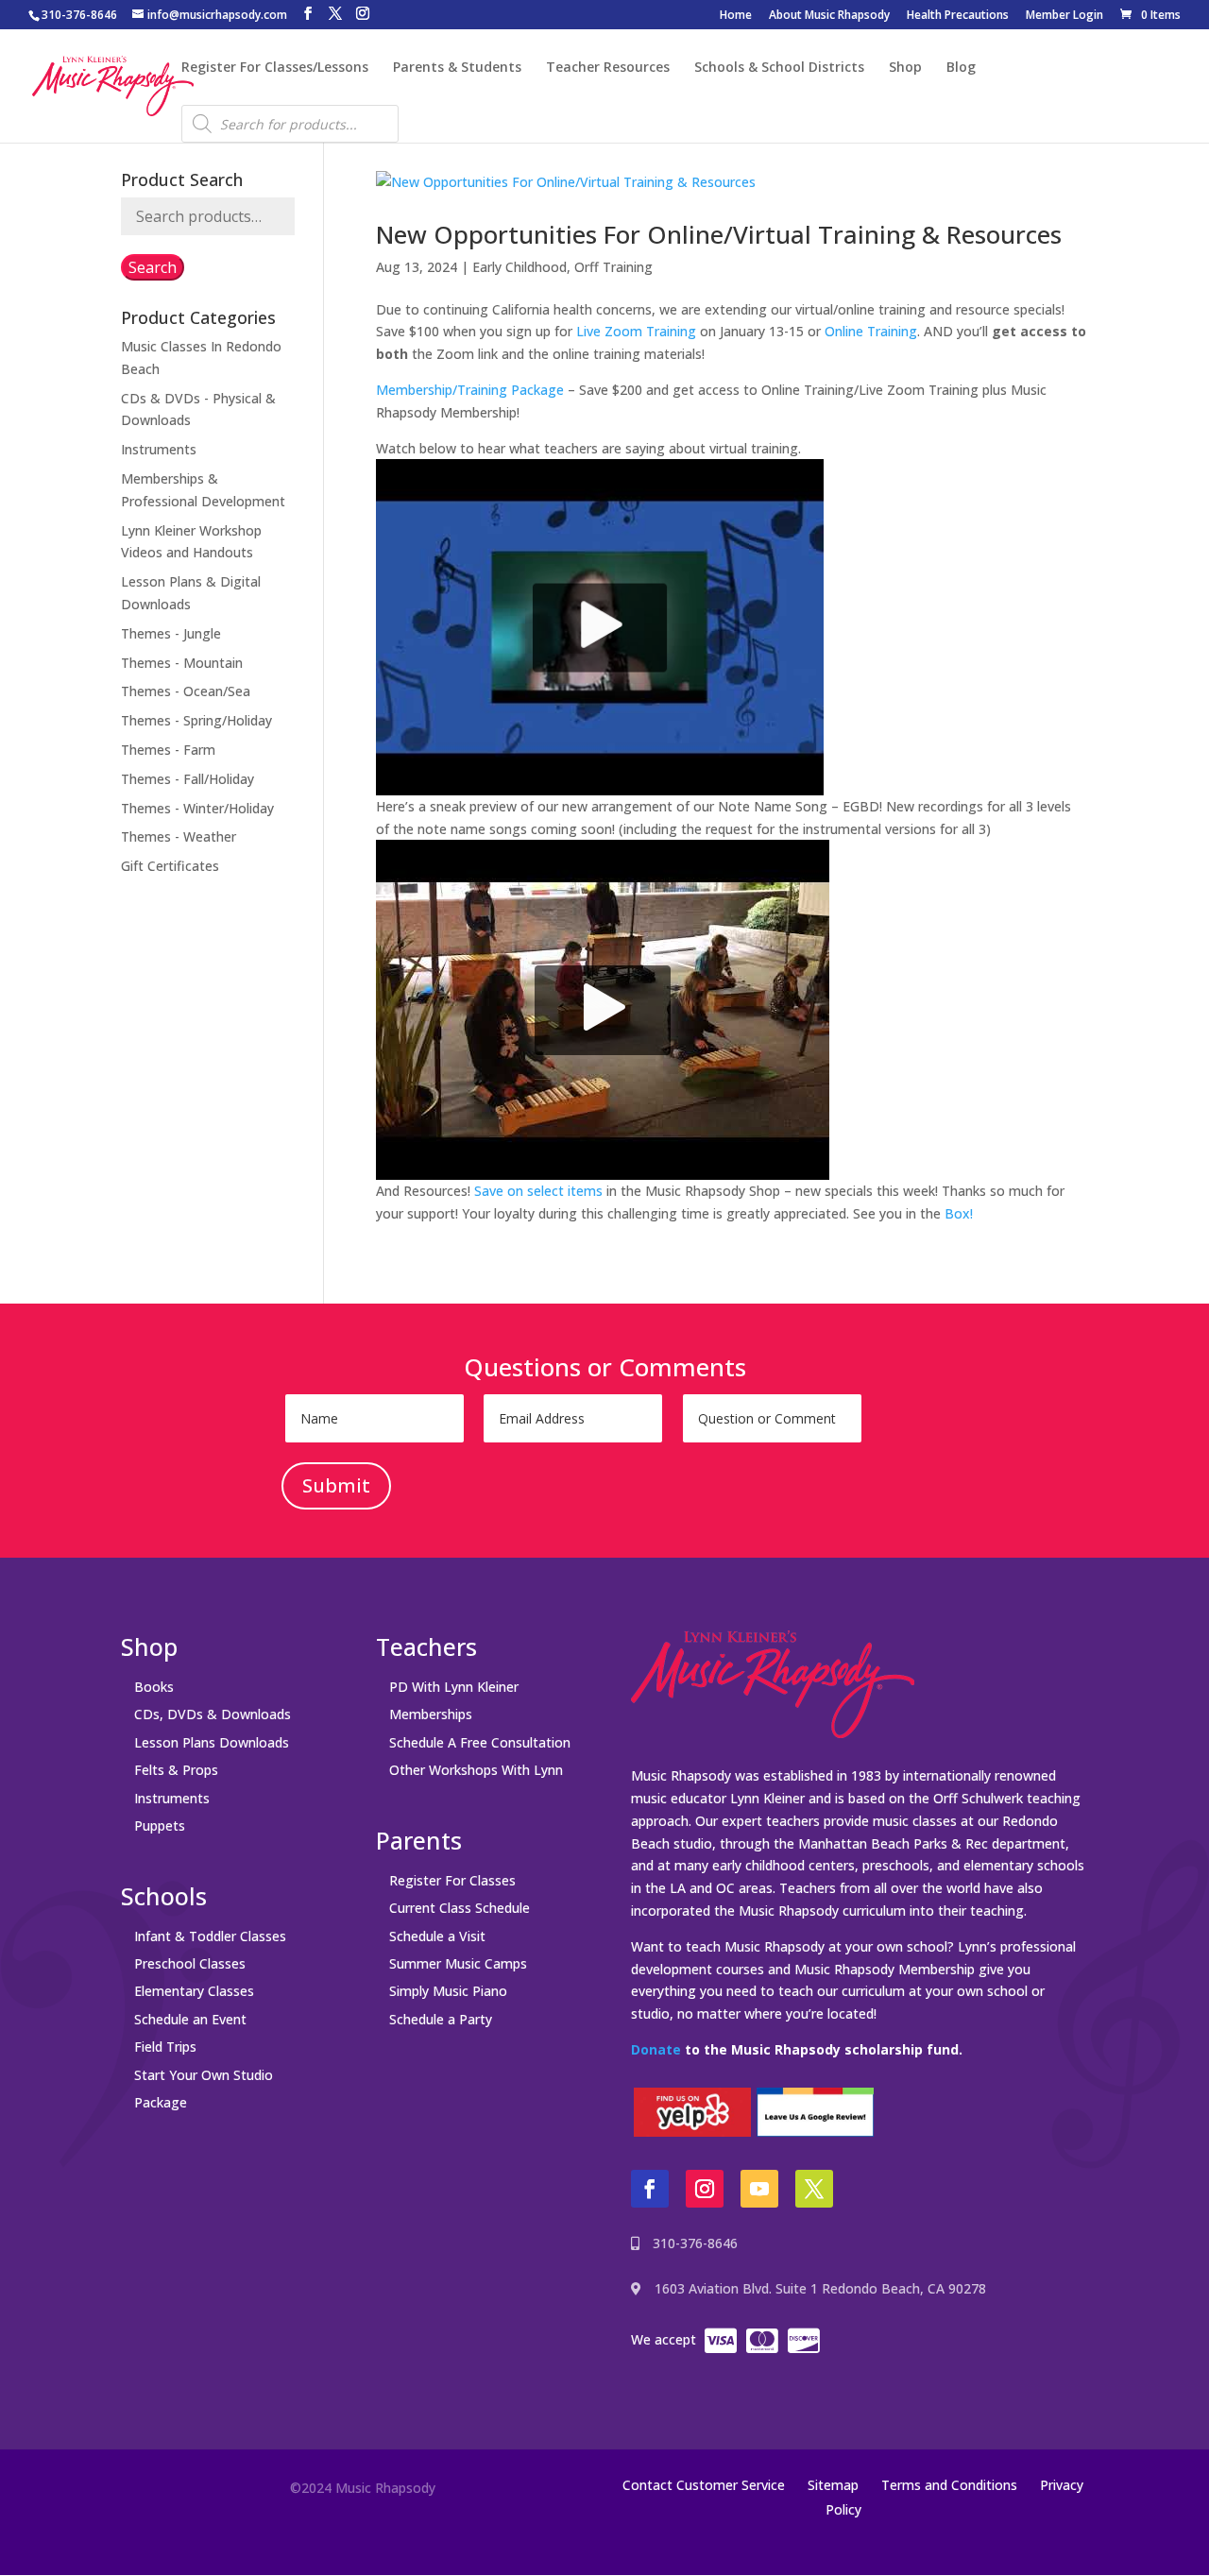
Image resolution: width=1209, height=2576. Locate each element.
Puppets (160, 1825)
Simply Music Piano (448, 1991)
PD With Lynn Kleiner (454, 1687)
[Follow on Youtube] (759, 2189)
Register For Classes (452, 1880)
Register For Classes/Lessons (275, 68)
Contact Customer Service (704, 2485)
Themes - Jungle (171, 633)
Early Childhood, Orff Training (562, 267)
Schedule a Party (441, 2019)
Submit (336, 1485)
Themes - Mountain (182, 663)
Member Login (1064, 16)
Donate (656, 2049)
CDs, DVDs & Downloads (213, 1714)
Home (736, 16)
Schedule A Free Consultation (480, 1742)
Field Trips (165, 2047)
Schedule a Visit (437, 1936)
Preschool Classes (190, 1963)
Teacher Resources (608, 68)
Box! (959, 1213)
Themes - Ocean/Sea (186, 691)
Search (153, 267)
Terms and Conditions (949, 2485)
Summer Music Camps (458, 1963)
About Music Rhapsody (829, 16)
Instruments (159, 449)
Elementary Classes (194, 1991)
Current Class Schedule (460, 1908)
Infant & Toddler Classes (210, 1936)
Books (154, 1687)
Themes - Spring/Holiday (196, 720)
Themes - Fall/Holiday (187, 779)
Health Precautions (958, 16)
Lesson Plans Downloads (212, 1742)
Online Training (871, 331)
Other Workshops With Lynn (476, 1770)
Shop (905, 68)
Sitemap (833, 2485)
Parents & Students (457, 68)
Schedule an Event (190, 2019)
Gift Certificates (170, 866)
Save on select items (538, 1191)
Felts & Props (176, 1770)
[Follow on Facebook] (650, 2189)
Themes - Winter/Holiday (197, 808)
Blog (961, 68)
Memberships (431, 1714)
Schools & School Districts (779, 68)
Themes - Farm (168, 750)
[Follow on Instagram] (705, 2189)
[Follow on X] (814, 2189)
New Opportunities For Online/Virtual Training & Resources (719, 234)
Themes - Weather (179, 836)
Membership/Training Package (470, 390)
